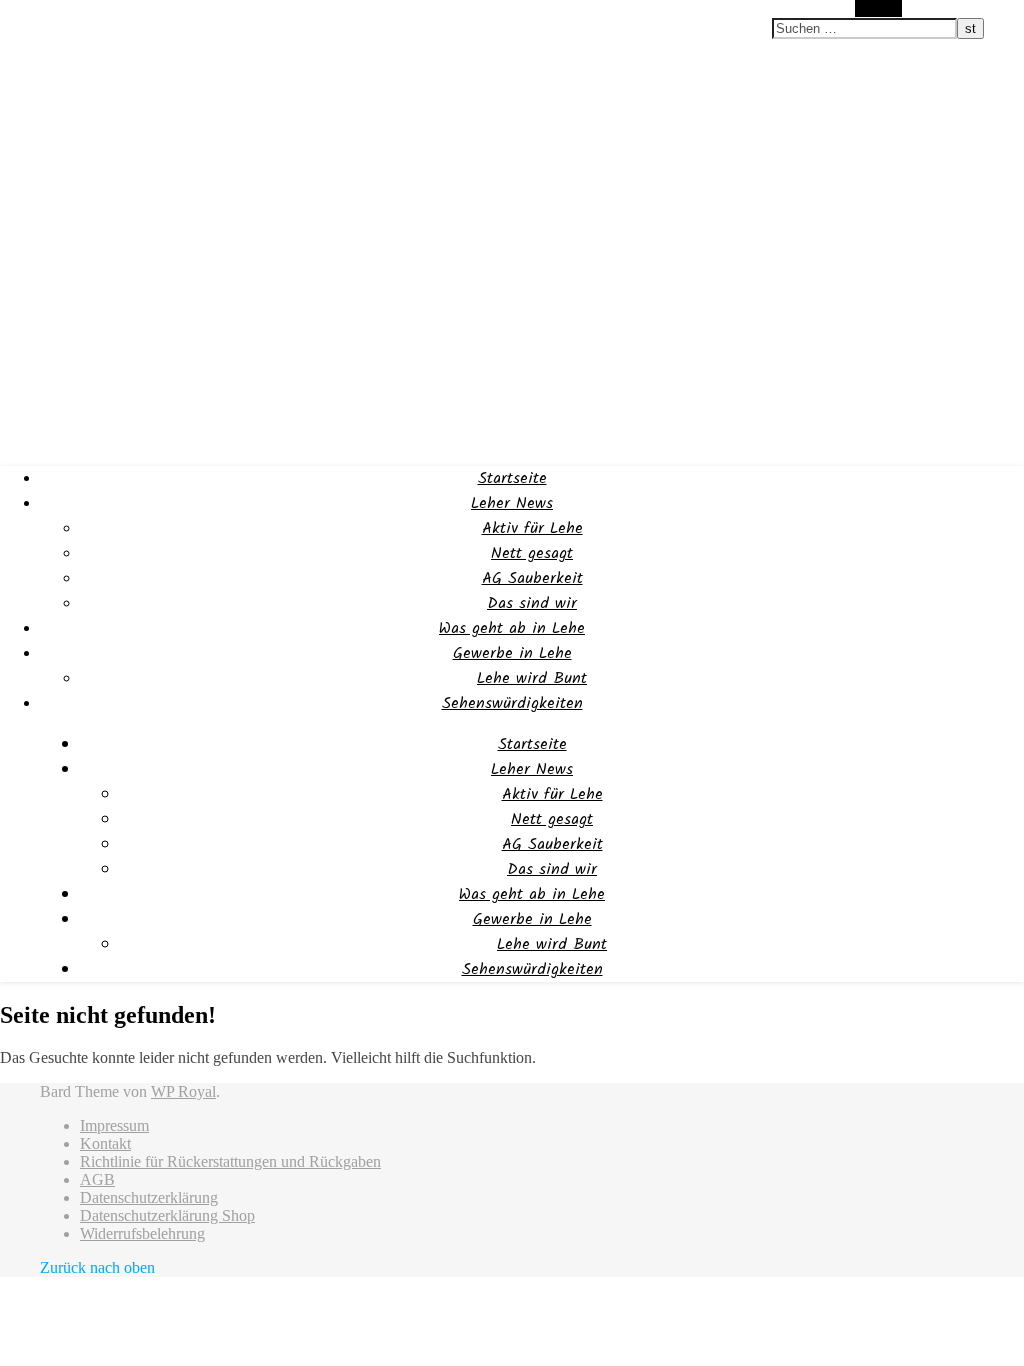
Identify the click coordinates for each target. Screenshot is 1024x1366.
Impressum (114, 1125)
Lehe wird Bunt (532, 678)
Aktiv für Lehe (532, 528)
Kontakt (105, 1143)
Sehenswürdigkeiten (512, 703)
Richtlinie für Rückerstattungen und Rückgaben (230, 1161)
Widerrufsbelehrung (142, 1233)
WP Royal (183, 1091)
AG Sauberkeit (532, 578)
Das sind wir (532, 603)
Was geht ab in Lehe (512, 628)
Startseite (512, 478)
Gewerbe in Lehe (512, 653)
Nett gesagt (532, 553)
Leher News (512, 503)
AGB (97, 1179)
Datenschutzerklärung (149, 1197)
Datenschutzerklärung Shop (167, 1215)
